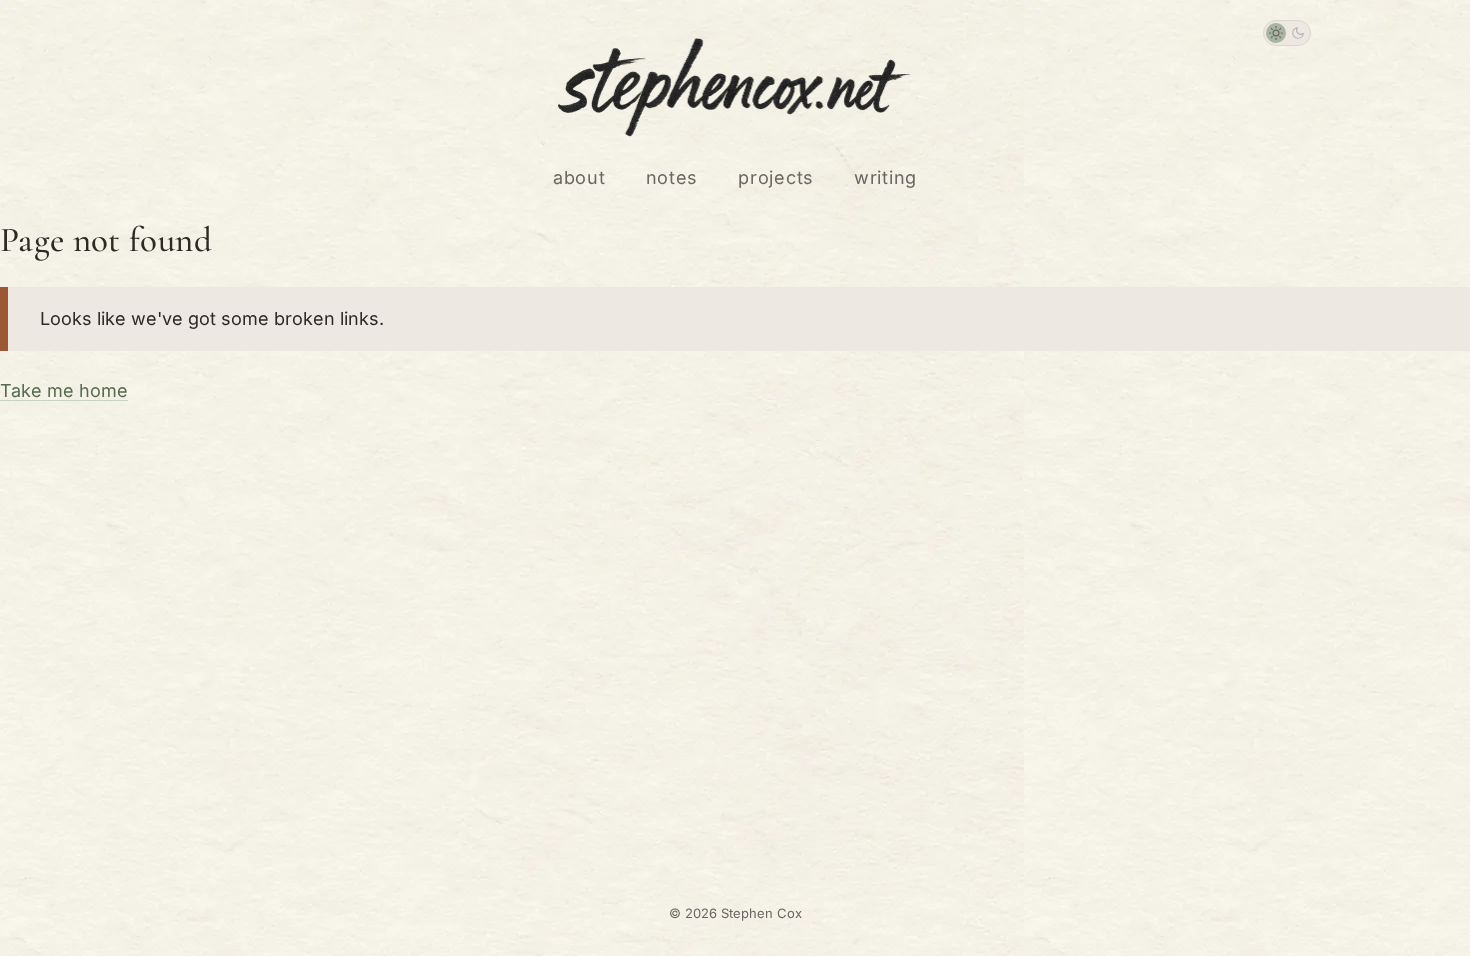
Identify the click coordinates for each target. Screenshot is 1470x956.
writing (885, 177)
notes (672, 177)
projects (776, 177)
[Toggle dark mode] (1287, 33)
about (579, 177)
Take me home (64, 390)
